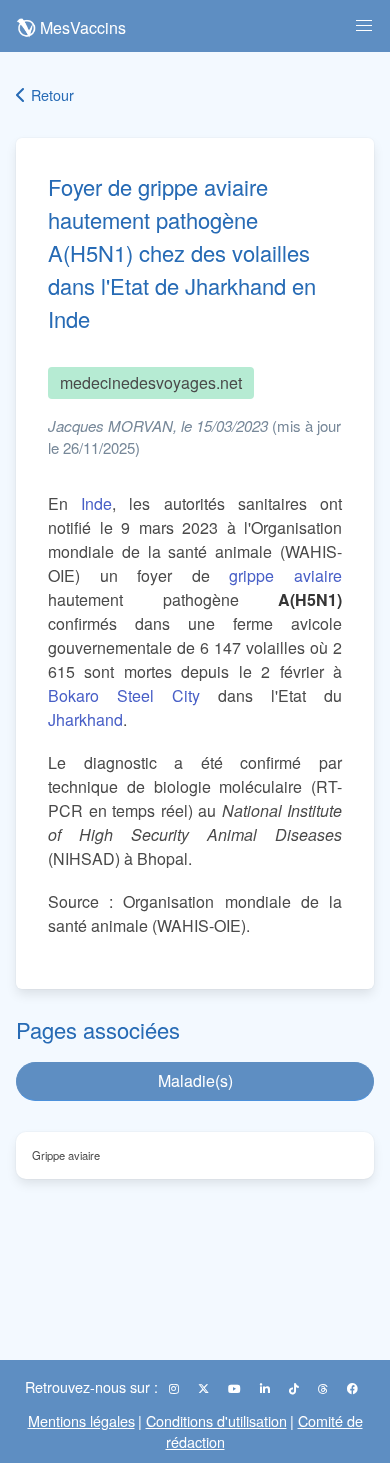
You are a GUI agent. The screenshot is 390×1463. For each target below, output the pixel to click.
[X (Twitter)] (205, 1388)
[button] (364, 26)
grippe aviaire (285, 575)
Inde (96, 503)
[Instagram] (175, 1388)
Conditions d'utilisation (216, 1420)
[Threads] (324, 1388)
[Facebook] (352, 1388)
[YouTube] (236, 1388)
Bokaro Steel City (124, 695)
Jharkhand (85, 719)
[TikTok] (295, 1388)
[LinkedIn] (266, 1388)
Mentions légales (81, 1420)
